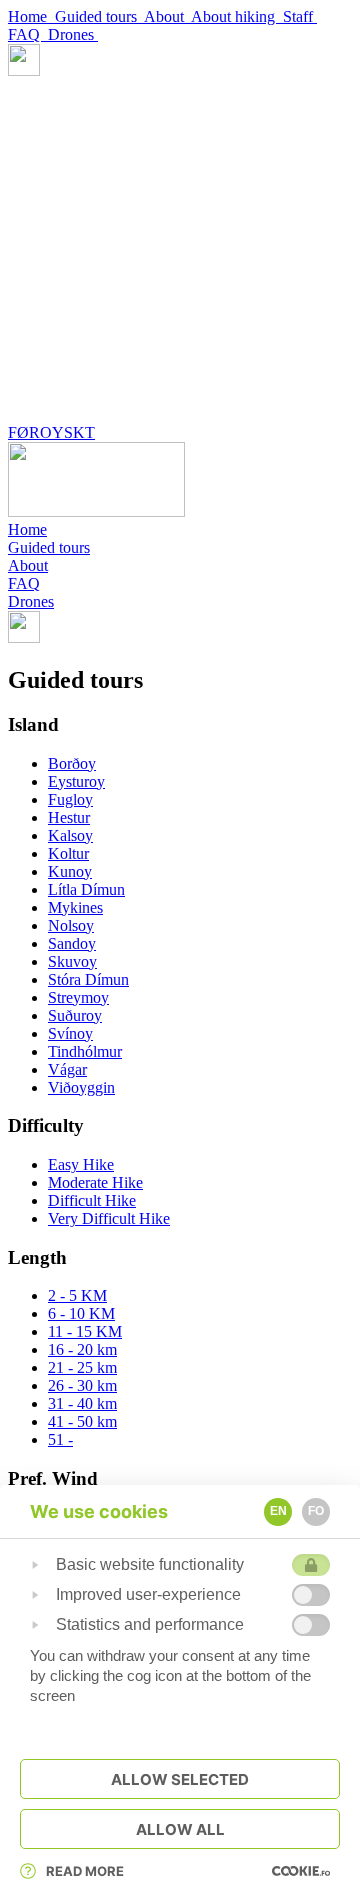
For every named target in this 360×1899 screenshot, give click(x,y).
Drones (73, 34)
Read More (85, 1871)
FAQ (28, 34)
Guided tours (99, 16)
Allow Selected (180, 1779)
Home (31, 16)
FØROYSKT (51, 432)
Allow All (180, 1829)
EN (278, 1511)
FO (316, 1511)
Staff (300, 16)
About (167, 16)
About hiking (237, 16)
